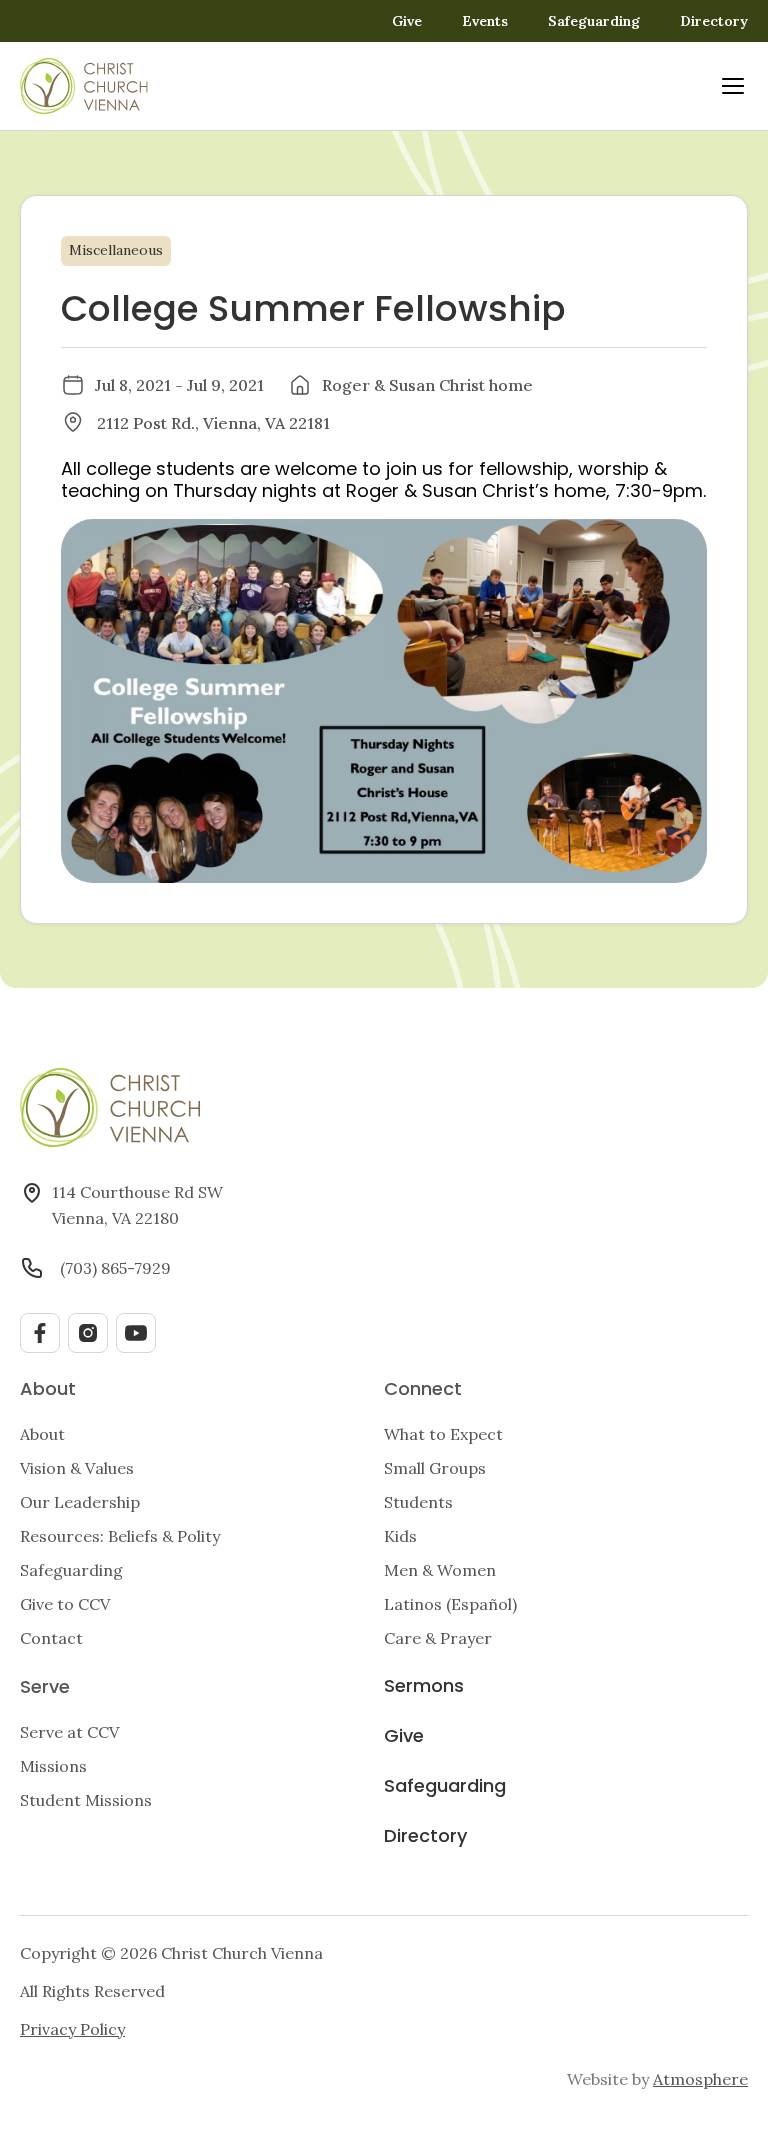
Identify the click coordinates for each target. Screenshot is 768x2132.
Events (485, 21)
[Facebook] (40, 1333)
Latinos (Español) (450, 1604)
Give (407, 21)
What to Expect (443, 1434)
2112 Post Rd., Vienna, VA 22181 (213, 423)
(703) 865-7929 (115, 1268)
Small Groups (435, 1468)
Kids (400, 1536)
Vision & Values (77, 1468)
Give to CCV (65, 1604)
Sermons (424, 1688)
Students (418, 1502)
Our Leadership (80, 1502)
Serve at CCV (69, 1732)
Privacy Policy (72, 2029)
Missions (53, 1766)
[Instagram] (88, 1333)
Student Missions (86, 1800)
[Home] (84, 86)
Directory (714, 21)
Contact (51, 1638)
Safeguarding (594, 21)
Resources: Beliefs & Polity (120, 1536)
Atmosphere (700, 2079)
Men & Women (440, 1570)
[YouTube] (136, 1333)
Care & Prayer (438, 1638)
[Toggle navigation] (733, 86)
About (42, 1434)
